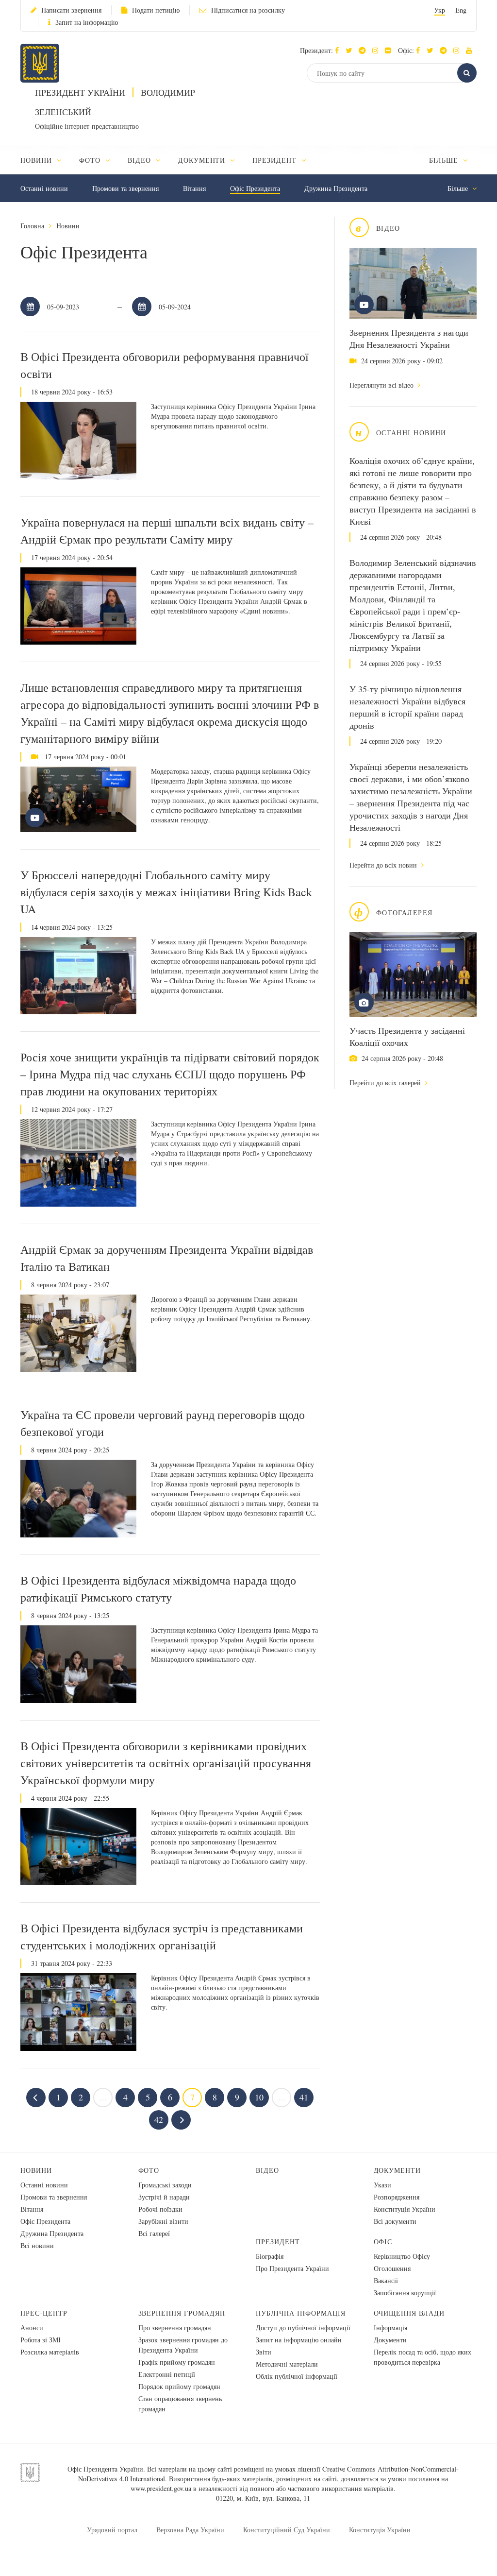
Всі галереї (154, 2233)
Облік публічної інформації (297, 2376)
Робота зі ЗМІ (41, 2340)
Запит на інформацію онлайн (299, 2340)
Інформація (390, 2328)
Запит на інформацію (87, 22)
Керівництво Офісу (402, 2256)
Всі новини (37, 2245)
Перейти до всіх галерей (386, 1083)
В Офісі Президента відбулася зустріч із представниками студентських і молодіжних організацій (162, 1936)
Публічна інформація (301, 2313)
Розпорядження (397, 2197)
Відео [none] (141, 160)
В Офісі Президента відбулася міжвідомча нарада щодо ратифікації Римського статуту (158, 1589)
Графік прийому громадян (177, 2362)
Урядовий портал (112, 2530)
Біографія (270, 2256)
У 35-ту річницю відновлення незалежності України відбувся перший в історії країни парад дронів (407, 707)
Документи (398, 2170)
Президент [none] (276, 160)
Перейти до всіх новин (384, 865)
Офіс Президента (255, 188)
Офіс (383, 2242)
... (103, 2097)
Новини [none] (37, 160)
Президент (278, 2242)
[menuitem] (45, 160)
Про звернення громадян (175, 2328)
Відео (267, 2170)
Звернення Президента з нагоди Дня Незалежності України (409, 338)
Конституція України (405, 2209)
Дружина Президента (336, 188)
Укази (382, 2185)
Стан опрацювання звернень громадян (180, 2404)
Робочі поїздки (160, 2209)
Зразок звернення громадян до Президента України (183, 2345)
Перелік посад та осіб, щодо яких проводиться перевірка (422, 2357)
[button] (351, 50)
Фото (149, 2170)
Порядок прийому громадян (179, 2386)
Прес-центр (44, 2313)
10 (259, 2097)
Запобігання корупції (405, 2293)
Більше (445, 160)
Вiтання (194, 188)
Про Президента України (292, 2268)
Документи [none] (203, 160)
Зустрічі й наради (164, 2197)
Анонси (32, 2328)
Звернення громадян (182, 2313)
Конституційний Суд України (287, 2530)
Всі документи (395, 2221)
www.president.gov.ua (161, 2488)
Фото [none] (91, 160)
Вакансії (386, 2280)
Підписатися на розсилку (248, 10)
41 (304, 2097)
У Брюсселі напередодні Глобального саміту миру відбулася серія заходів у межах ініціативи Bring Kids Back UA (166, 892)
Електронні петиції (167, 2374)
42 (159, 2119)
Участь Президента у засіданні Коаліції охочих (407, 1036)
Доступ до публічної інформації (303, 2328)
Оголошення (392, 2268)
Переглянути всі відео (382, 385)
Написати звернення (71, 10)
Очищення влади (409, 2313)
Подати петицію (156, 10)
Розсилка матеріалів (50, 2352)
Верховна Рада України (190, 2530)
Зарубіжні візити (163, 2221)
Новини (68, 226)
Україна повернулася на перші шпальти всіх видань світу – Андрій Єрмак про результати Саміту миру (167, 531)
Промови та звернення (125, 188)
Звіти (264, 2352)
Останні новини (44, 188)
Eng (461, 10)
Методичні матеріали (287, 2364)
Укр (439, 10)
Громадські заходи (165, 2185)
